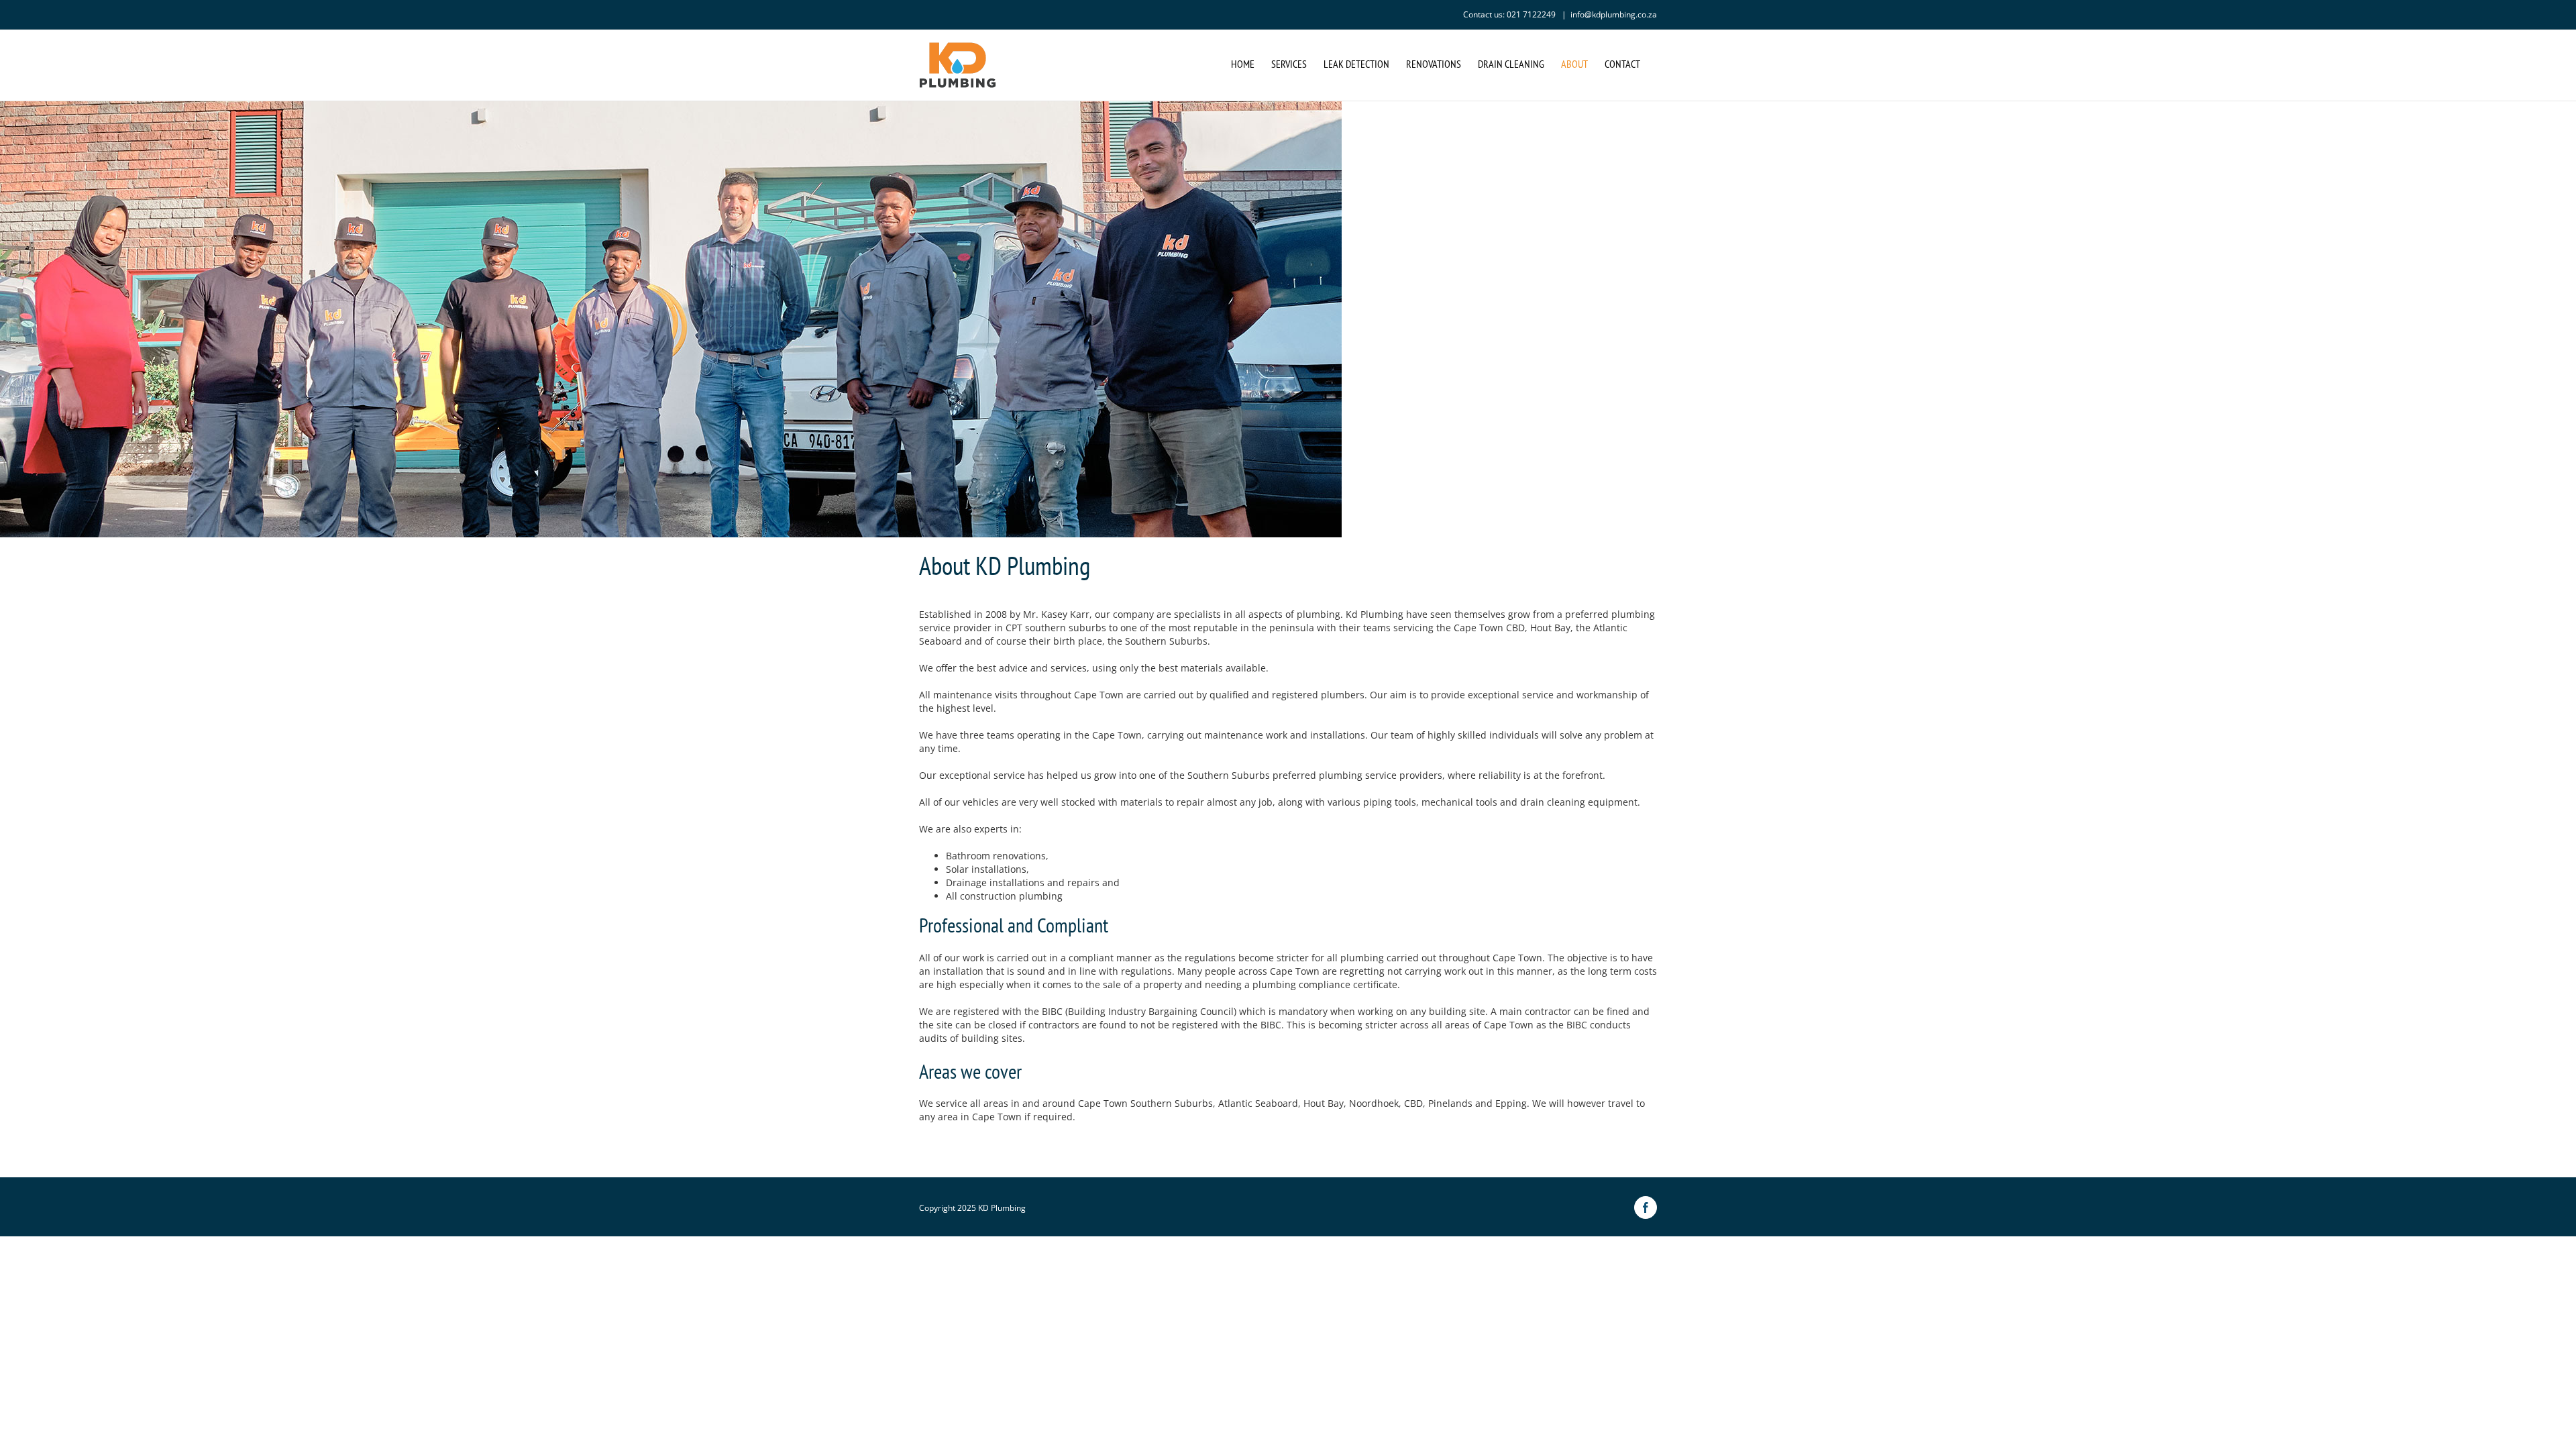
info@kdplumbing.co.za (1614, 14)
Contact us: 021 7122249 (1510, 14)
